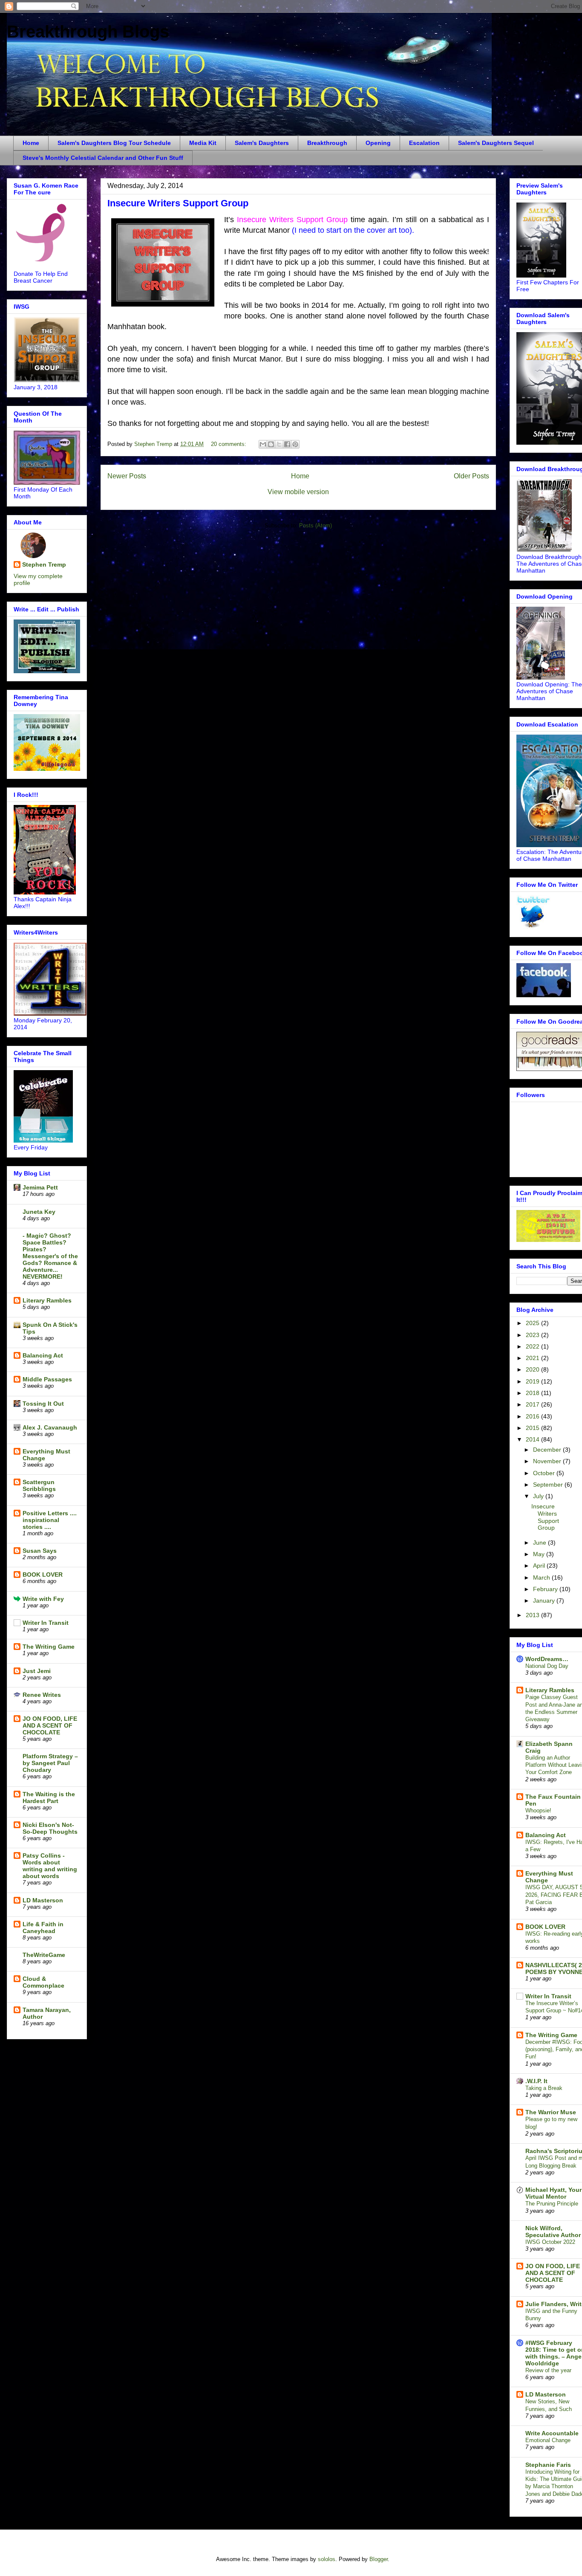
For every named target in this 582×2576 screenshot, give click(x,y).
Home (31, 143)
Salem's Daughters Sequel (496, 143)
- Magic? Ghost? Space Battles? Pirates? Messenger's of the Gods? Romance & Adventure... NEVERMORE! (50, 1256)
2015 (533, 1428)
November (548, 1461)
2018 (533, 1393)
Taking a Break (544, 2088)
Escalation (424, 143)
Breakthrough (327, 143)
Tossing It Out (43, 1404)
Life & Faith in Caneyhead (43, 1928)
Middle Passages (47, 1379)
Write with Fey (43, 1599)
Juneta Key (39, 1212)
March (542, 1577)
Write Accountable (552, 2433)
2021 (533, 1358)
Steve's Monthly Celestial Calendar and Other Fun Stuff (103, 158)
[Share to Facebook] (287, 444)
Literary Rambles (47, 1300)
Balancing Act (43, 1355)
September (549, 1485)
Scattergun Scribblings (39, 1485)
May (540, 1554)
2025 (533, 1323)
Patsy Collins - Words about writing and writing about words (50, 1866)
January (545, 1601)
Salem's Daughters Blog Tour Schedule (114, 143)
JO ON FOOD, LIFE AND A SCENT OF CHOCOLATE (50, 1725)
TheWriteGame (44, 1955)
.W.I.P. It (536, 2081)
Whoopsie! (538, 1810)
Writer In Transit (46, 1623)
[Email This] (263, 444)
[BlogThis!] (271, 444)
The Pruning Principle (552, 2204)
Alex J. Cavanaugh (50, 1427)
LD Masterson (43, 1900)
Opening (378, 143)
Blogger (379, 2559)
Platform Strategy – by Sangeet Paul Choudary (50, 1763)
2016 (533, 1416)
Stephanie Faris (548, 2465)
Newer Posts (127, 476)
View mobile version (298, 492)
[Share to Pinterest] (295, 444)
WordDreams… (547, 1659)
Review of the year (548, 2370)
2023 (533, 1335)
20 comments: (229, 444)
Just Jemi (37, 1671)
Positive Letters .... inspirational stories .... (50, 1520)
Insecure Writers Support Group (178, 203)
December (548, 1450)
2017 (533, 1404)
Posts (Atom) (315, 525)
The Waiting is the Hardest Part (49, 1797)
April (540, 1566)
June (540, 1543)
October (545, 1473)
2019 (533, 1381)
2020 (533, 1369)
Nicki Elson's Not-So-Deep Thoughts (50, 1828)
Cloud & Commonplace (43, 1982)
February (546, 1589)
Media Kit (203, 143)
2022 (533, 1346)
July (539, 1496)
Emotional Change (548, 2440)
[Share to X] (279, 444)
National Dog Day (547, 1666)
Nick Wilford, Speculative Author (553, 2232)
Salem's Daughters (262, 143)
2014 (533, 1439)
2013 (533, 1615)
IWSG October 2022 (550, 2242)
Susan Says (40, 1551)
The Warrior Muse (551, 2112)
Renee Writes (42, 1695)
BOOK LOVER (43, 1575)
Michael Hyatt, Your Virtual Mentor (553, 2193)
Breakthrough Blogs (88, 32)
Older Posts (471, 476)
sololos (327, 2559)
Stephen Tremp (44, 564)
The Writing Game (49, 1647)
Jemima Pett (40, 1187)
